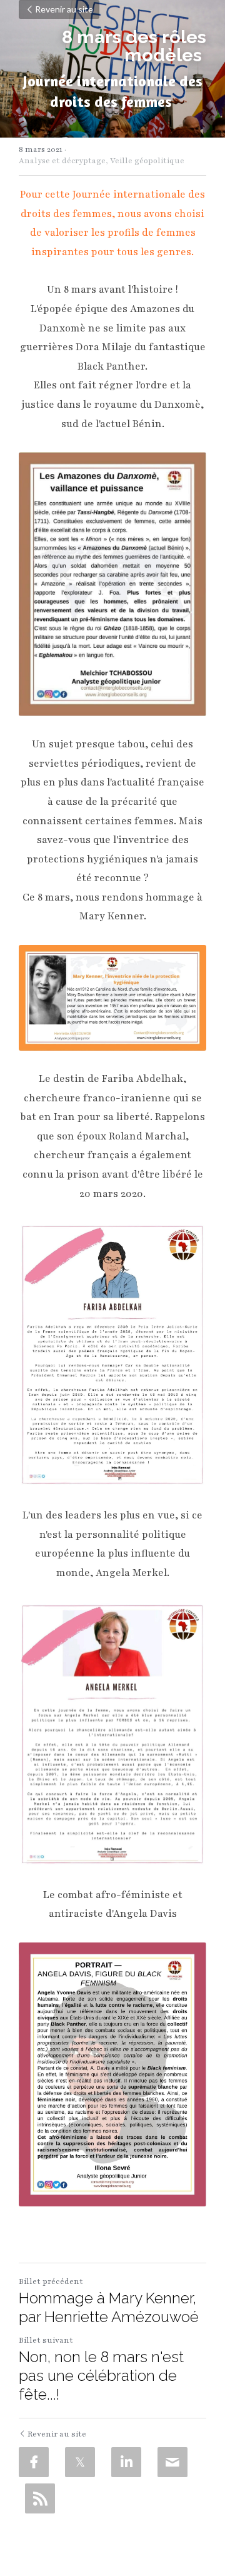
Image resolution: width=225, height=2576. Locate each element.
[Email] (172, 2462)
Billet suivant (46, 2340)
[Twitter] (80, 2462)
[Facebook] (34, 2462)
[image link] (112, 998)
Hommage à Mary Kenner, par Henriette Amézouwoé (109, 2307)
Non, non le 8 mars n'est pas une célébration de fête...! (101, 2376)
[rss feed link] (40, 2498)
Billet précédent (51, 2281)
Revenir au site (64, 9)
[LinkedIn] (126, 2462)
